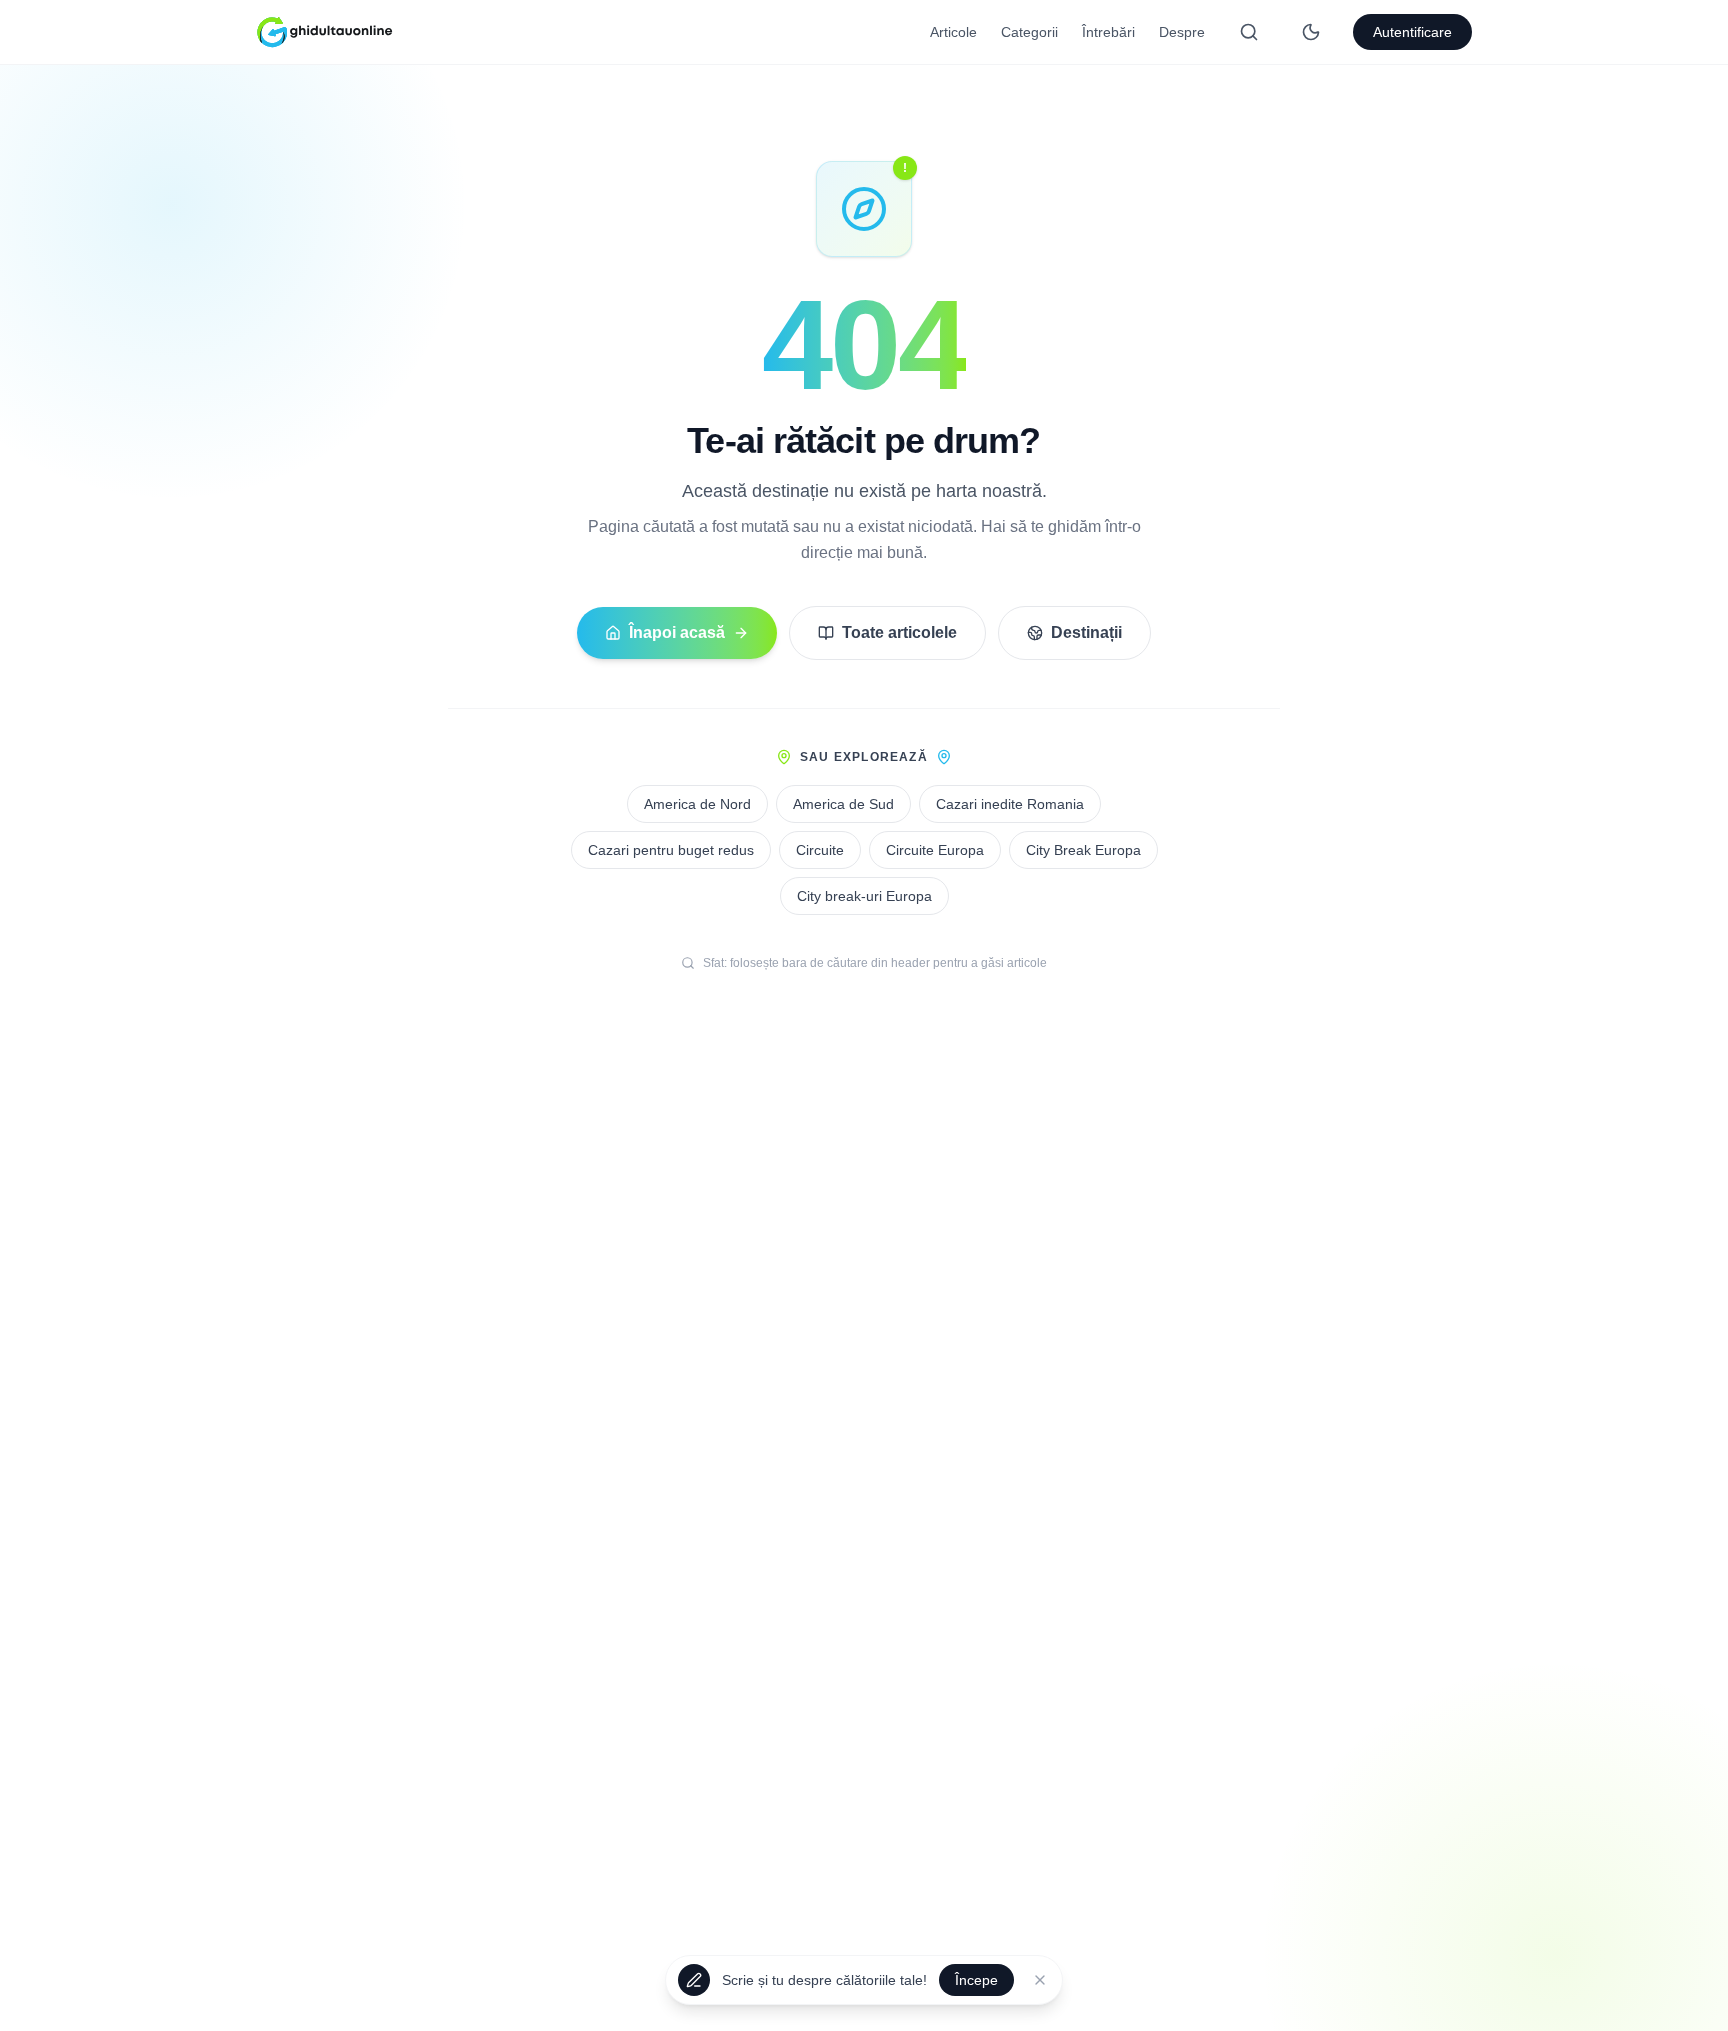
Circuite (820, 850)
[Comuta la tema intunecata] (1311, 32)
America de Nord (697, 804)
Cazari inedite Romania (1010, 804)
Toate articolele (899, 632)
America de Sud (843, 804)
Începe (976, 1982)
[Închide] (1040, 1982)
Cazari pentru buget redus (671, 850)
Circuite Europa (935, 850)
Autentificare (1412, 32)
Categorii (1029, 32)
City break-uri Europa (864, 896)
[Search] (1249, 32)
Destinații (1086, 632)
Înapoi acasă (677, 632)
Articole (953, 32)
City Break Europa (1083, 850)
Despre (1182, 32)
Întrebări (1108, 32)
